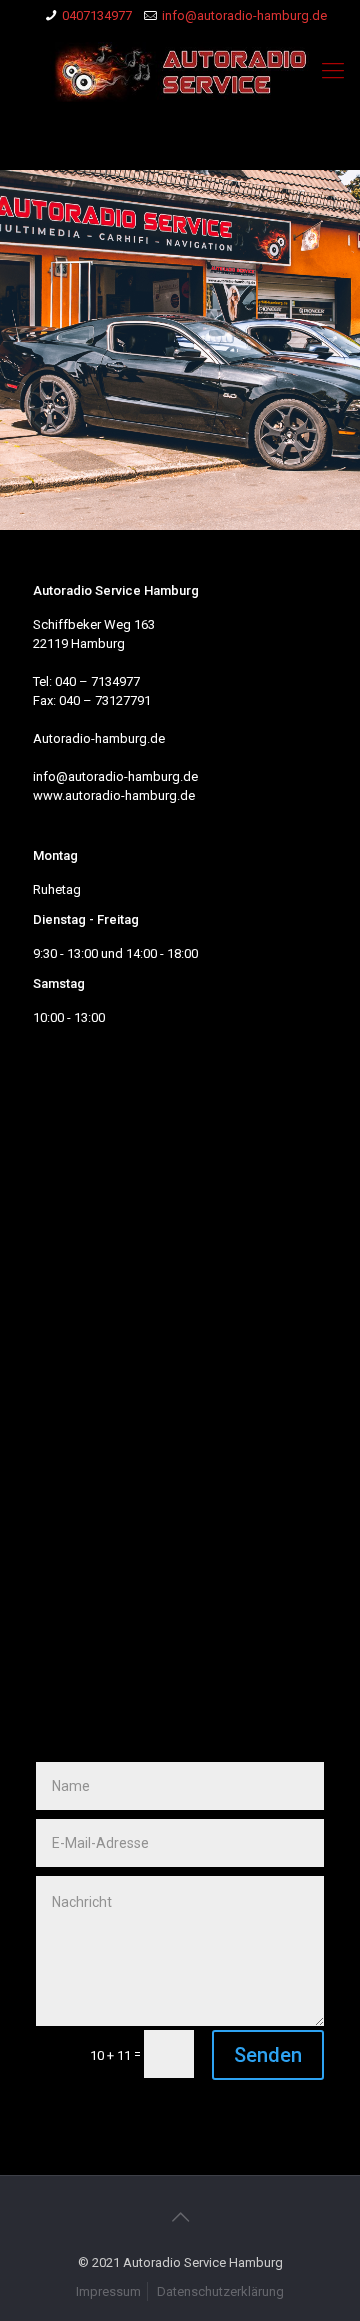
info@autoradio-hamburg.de (244, 15)
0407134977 (97, 15)
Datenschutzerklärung (220, 2291)
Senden (268, 2055)
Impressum (108, 2291)
